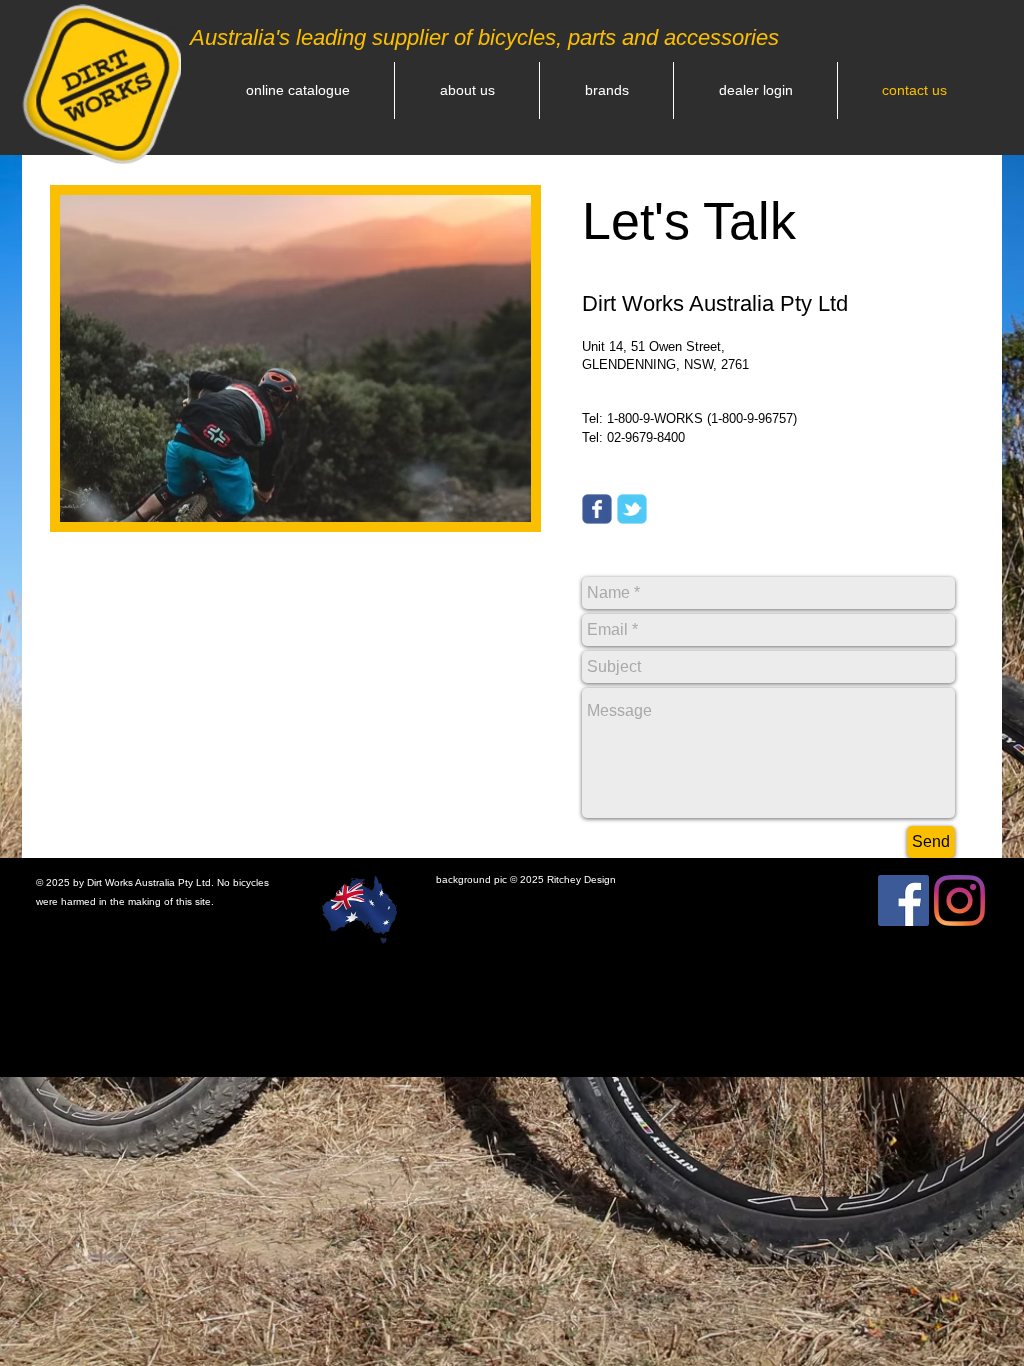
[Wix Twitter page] (632, 509)
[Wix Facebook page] (597, 509)
